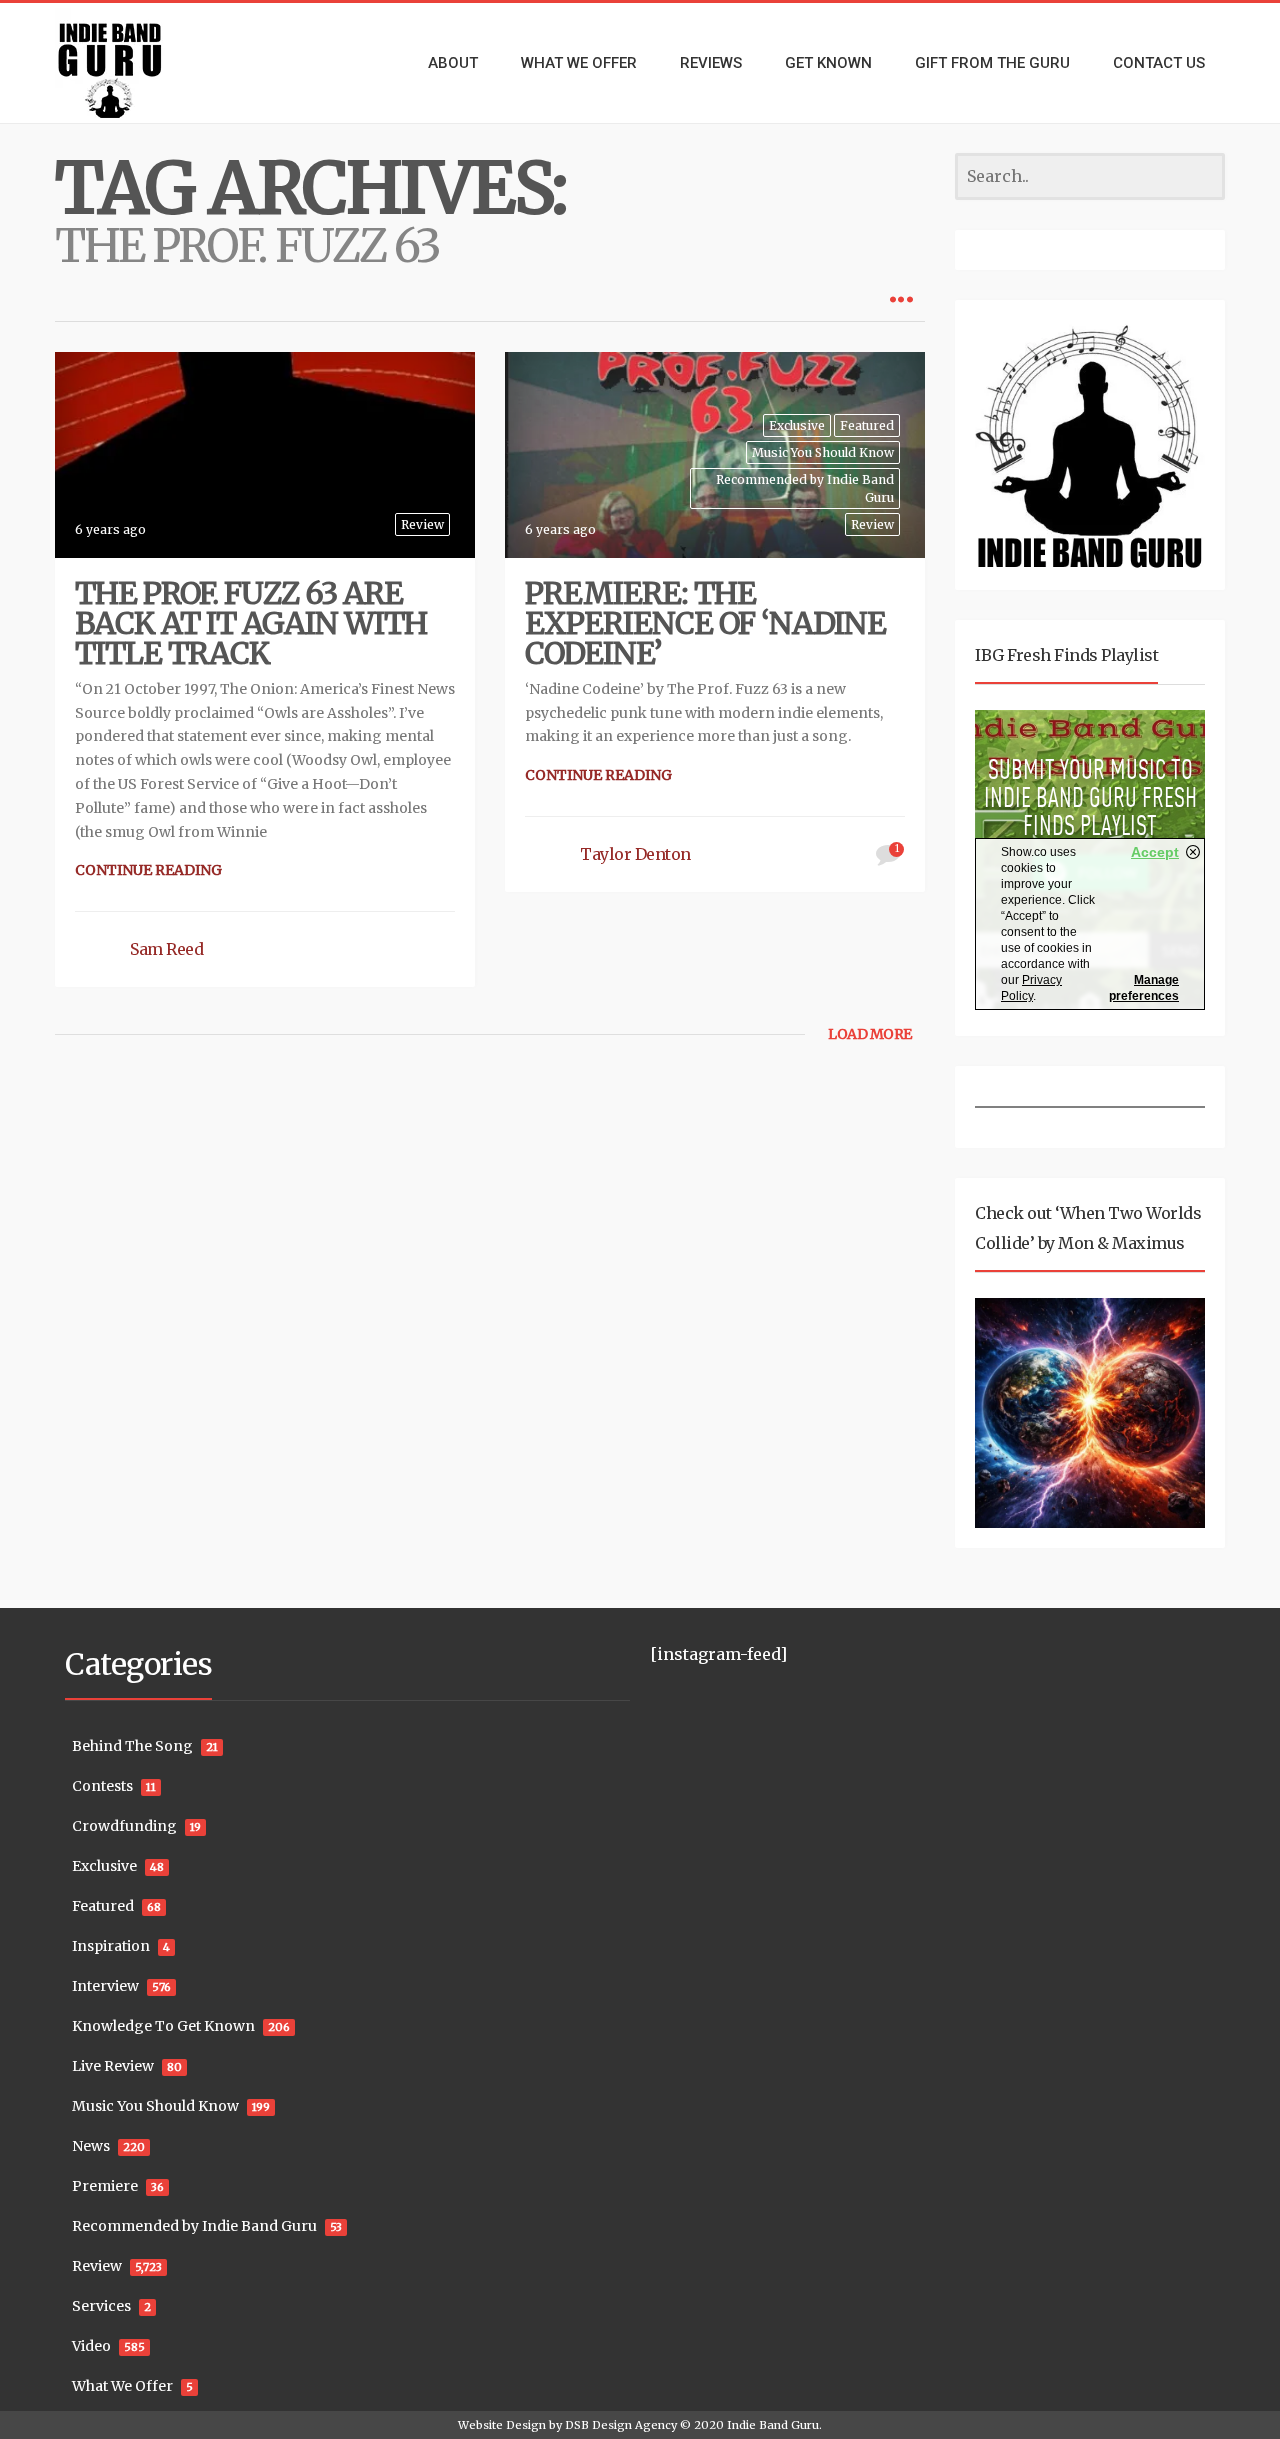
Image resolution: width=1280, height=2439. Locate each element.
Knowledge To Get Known (163, 2026)
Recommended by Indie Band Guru (805, 488)
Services (101, 2306)
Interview (105, 1986)
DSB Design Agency (621, 2425)
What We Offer (122, 2386)
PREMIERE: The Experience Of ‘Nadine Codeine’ (705, 623)
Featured (867, 425)
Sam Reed (166, 949)
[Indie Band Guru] (140, 63)
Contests (102, 1786)
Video (91, 2346)
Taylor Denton (635, 854)
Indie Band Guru (773, 2425)
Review (422, 524)
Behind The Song (132, 1746)
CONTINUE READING (148, 870)
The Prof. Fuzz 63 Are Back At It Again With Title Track (251, 623)
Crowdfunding (124, 1826)
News (91, 2146)
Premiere (105, 2186)
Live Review (113, 2066)
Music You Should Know (823, 452)
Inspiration (111, 1946)
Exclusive (797, 425)
